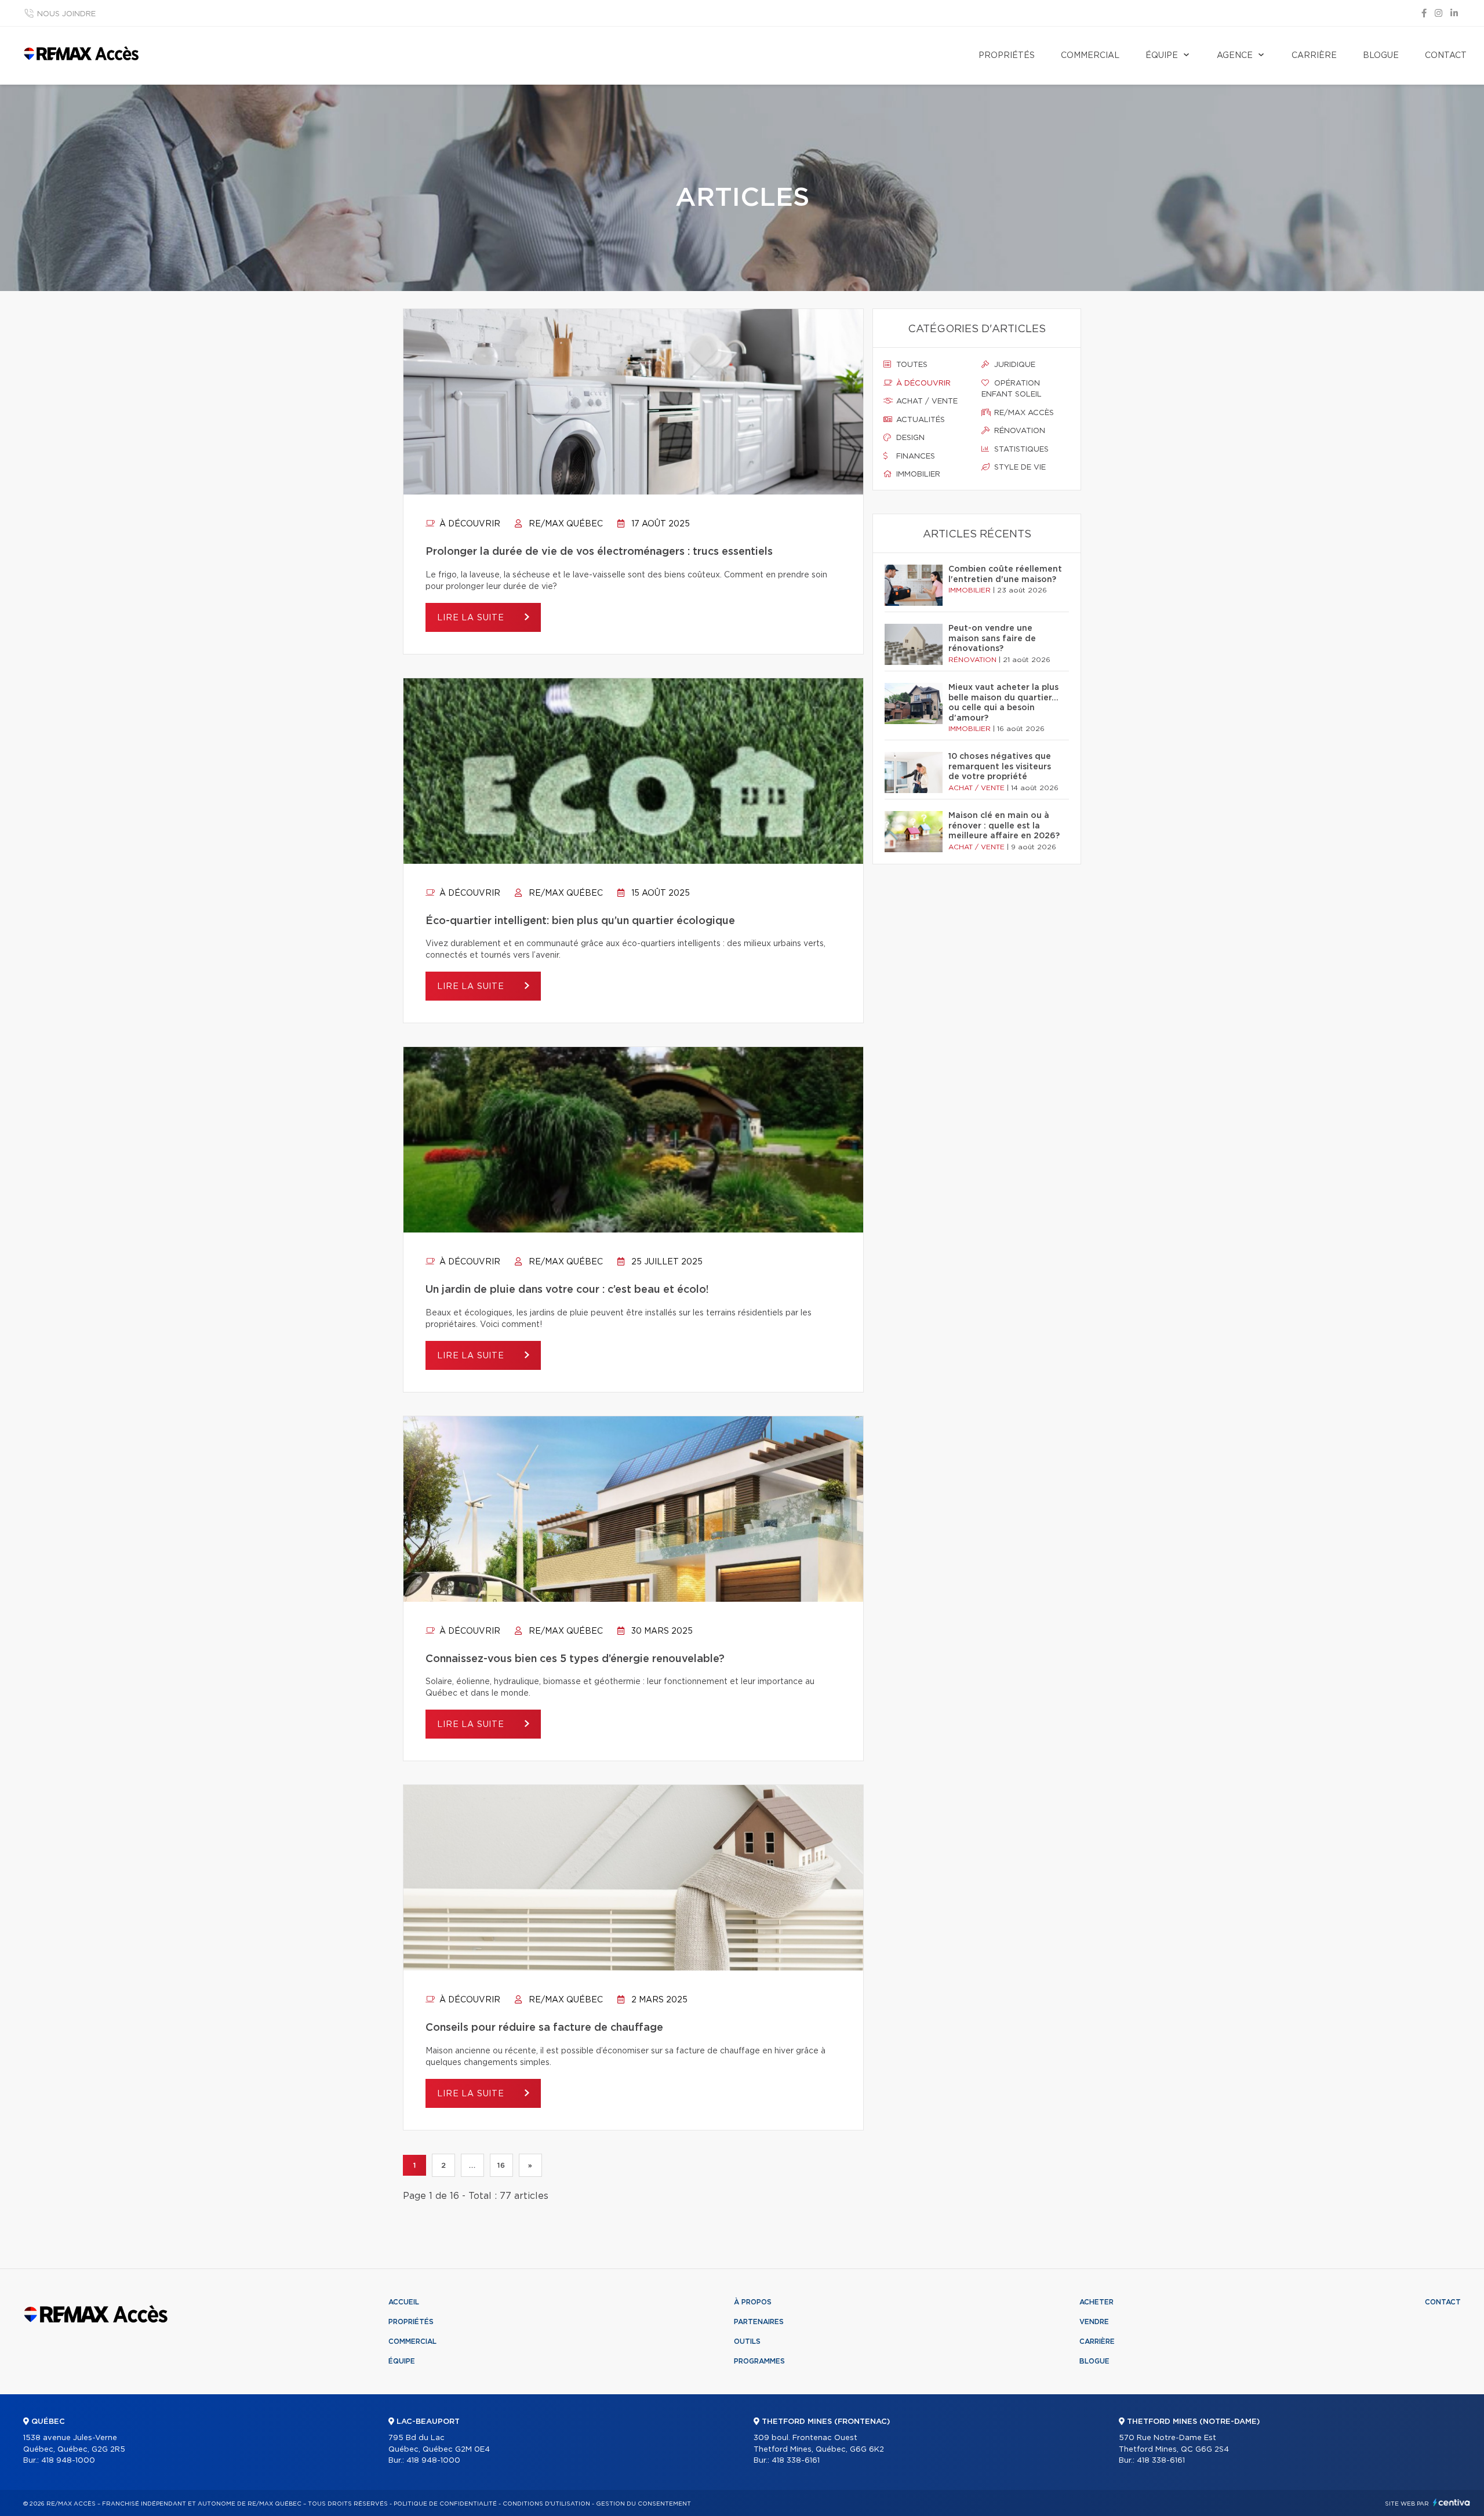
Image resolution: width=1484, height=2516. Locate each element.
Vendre (1094, 2322)
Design (909, 438)
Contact (1446, 56)
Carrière (1314, 56)
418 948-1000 (68, 2461)
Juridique (1014, 365)
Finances (914, 457)
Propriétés (1007, 56)
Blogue (1381, 56)
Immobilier (917, 475)
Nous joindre (66, 14)
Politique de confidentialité (445, 2504)
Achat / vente (926, 401)
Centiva (1452, 2502)
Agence (1235, 56)
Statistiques (1020, 450)
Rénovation (1019, 431)
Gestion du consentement (643, 2504)
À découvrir (469, 524)
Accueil (404, 2302)
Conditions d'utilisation (546, 2504)
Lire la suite (472, 618)
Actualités (919, 420)
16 (501, 2165)
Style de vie (1019, 468)
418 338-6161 (796, 2461)
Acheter (1096, 2302)
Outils (747, 2342)
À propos (753, 2302)
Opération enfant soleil (1012, 389)
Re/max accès (1023, 413)
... (472, 2165)
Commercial (1090, 56)
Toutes (911, 365)
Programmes (759, 2361)
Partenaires (759, 2322)
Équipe (1162, 56)
